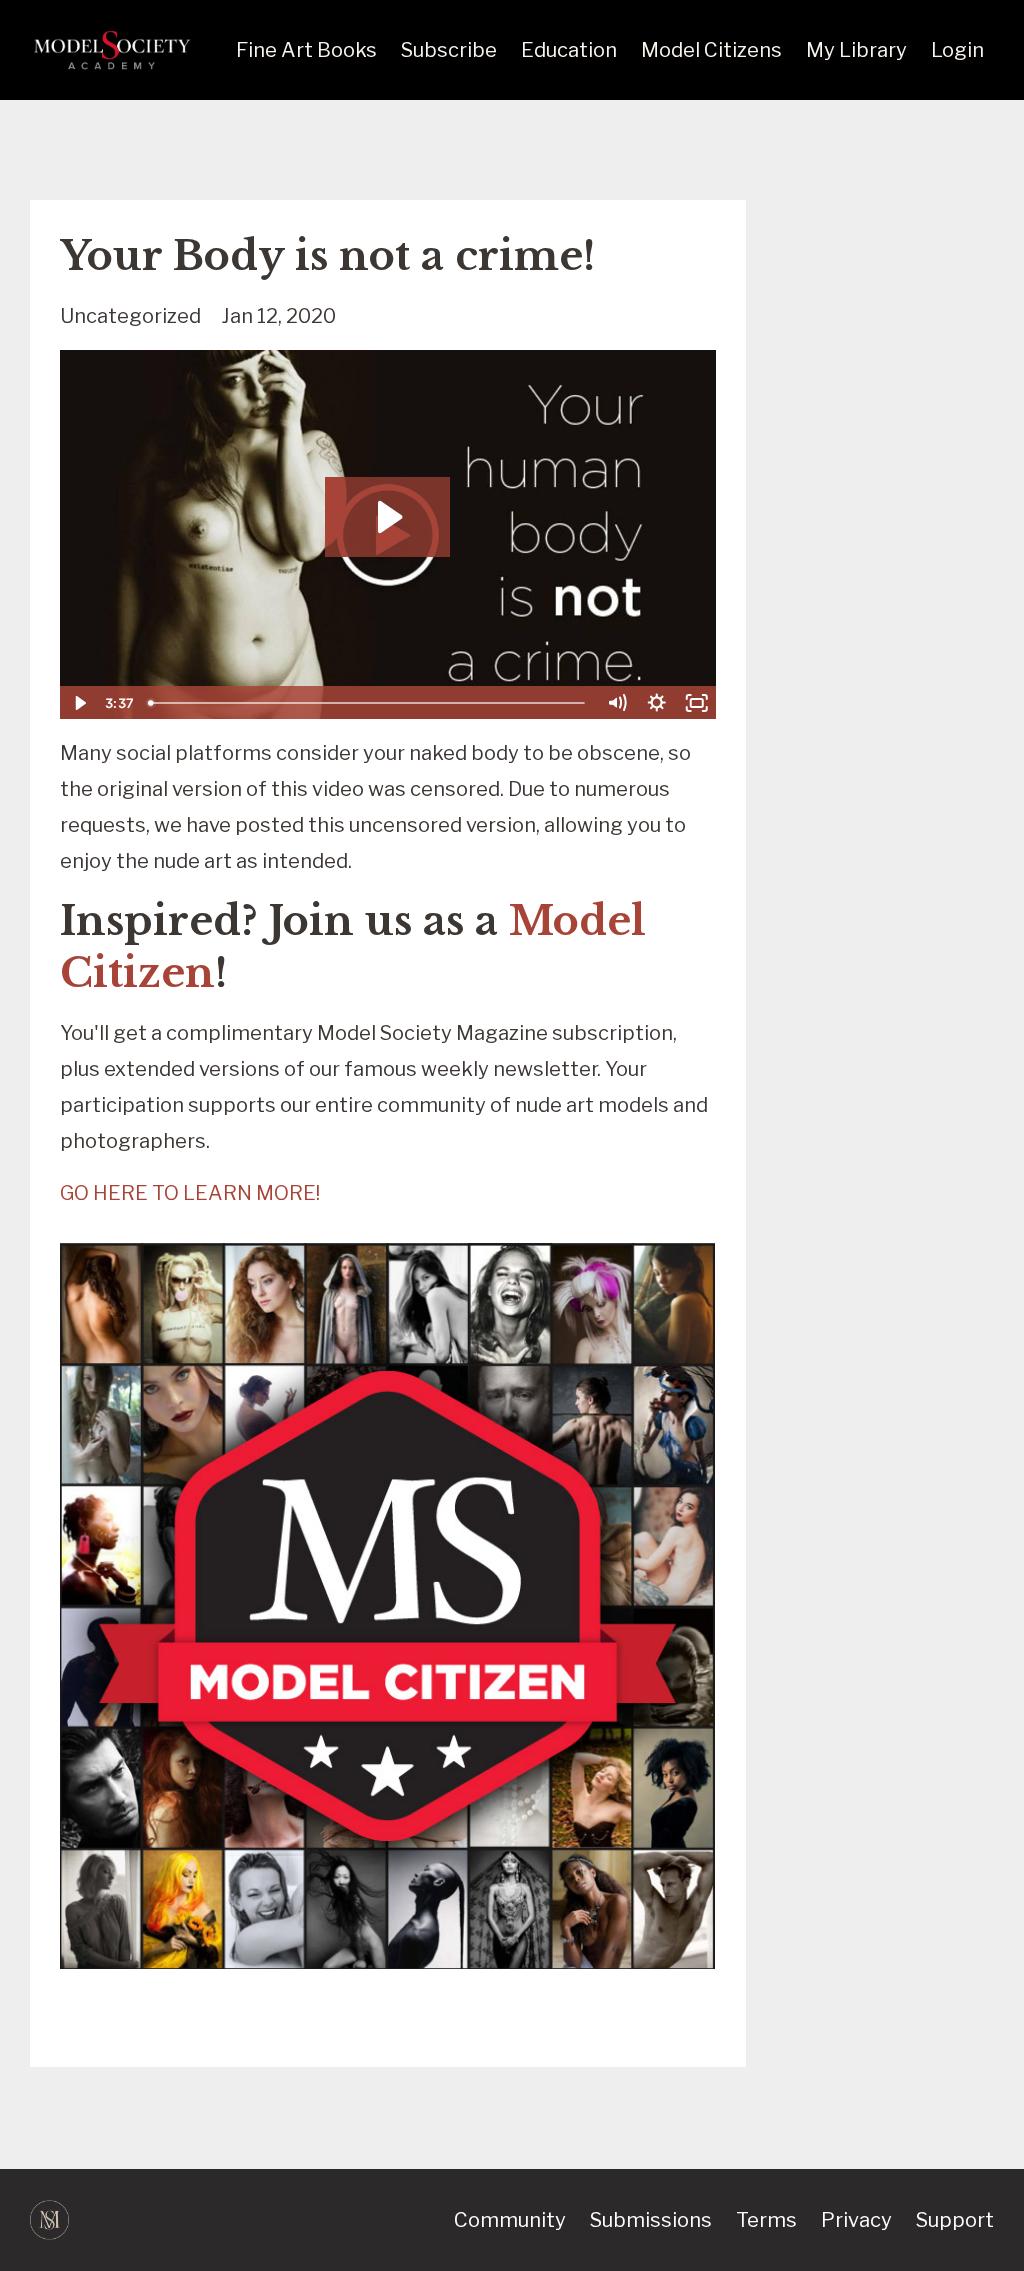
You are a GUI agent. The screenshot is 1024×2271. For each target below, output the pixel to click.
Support (955, 2220)
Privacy (856, 2220)
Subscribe (449, 50)
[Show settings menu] (657, 703)
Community (510, 2220)
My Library (856, 50)
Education (569, 50)
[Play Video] (79, 703)
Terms (766, 2220)
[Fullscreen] (697, 703)
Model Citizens (711, 50)
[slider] (369, 703)
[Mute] (617, 703)
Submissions (651, 2220)
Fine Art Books (306, 50)
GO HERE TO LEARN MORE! (190, 1193)
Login (957, 50)
